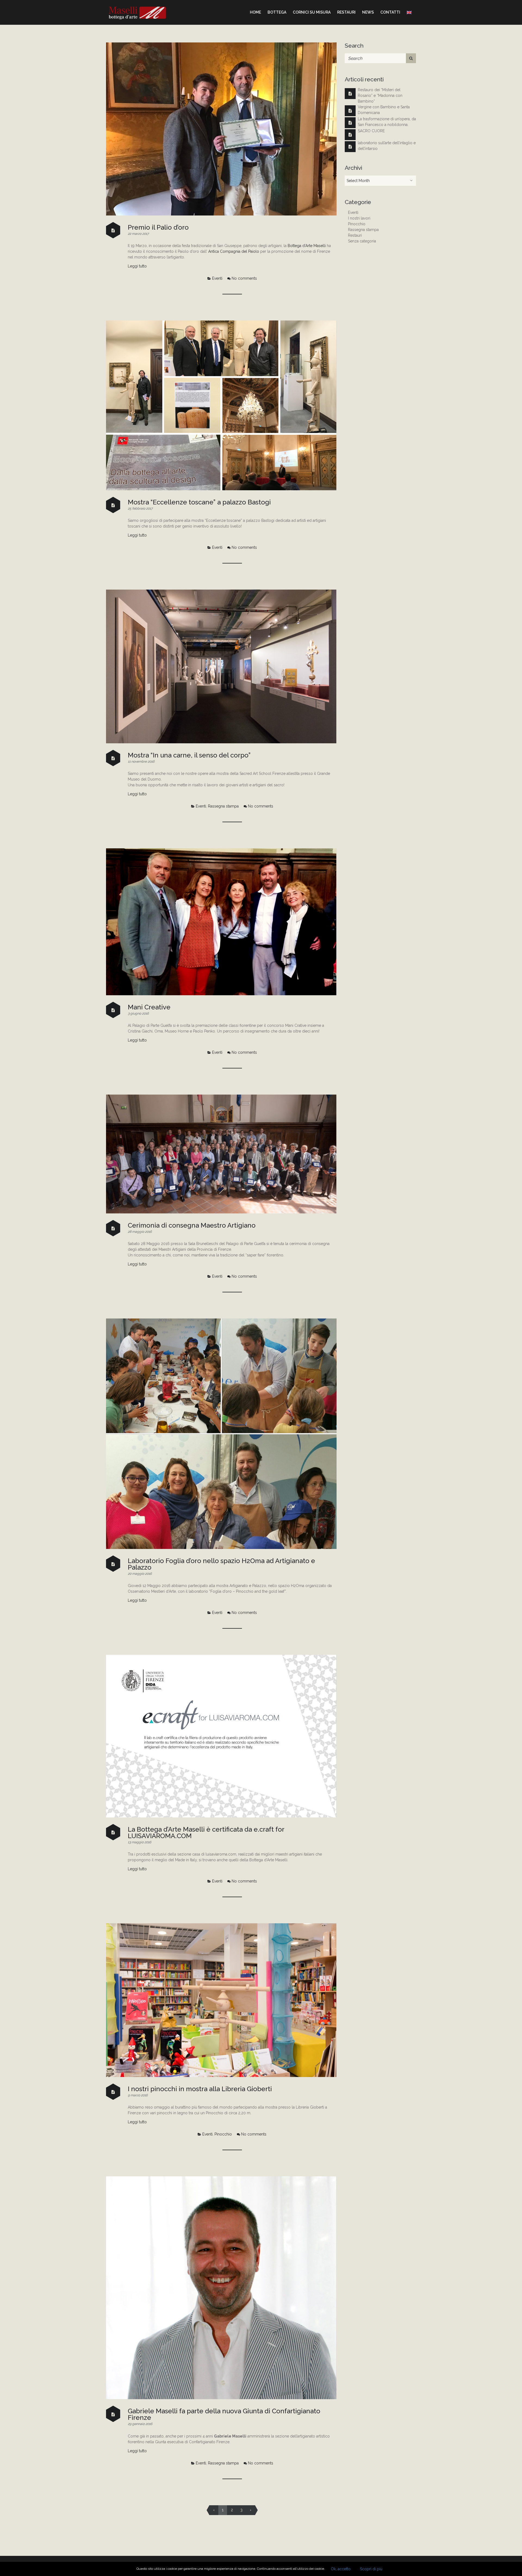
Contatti (390, 12)
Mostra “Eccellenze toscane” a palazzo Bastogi (199, 502)
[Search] (411, 58)
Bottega (277, 12)
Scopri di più (371, 2569)
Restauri (346, 12)
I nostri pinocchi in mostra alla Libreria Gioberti (200, 2089)
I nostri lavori (359, 218)
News (368, 12)
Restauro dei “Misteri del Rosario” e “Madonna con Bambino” (380, 95)
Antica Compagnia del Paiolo (234, 251)
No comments (244, 278)
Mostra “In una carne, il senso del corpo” (189, 755)
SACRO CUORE (371, 131)
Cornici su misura (312, 12)
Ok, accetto (341, 2569)
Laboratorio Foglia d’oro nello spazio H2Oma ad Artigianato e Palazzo (221, 1564)
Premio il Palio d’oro (158, 227)
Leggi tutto (137, 266)
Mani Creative (149, 1007)
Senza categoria (362, 241)
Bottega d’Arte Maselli (307, 246)
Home (255, 12)
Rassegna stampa (223, 806)
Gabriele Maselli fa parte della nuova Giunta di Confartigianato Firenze (224, 2414)
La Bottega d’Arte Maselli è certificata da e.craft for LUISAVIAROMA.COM (206, 1833)
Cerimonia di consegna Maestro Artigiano (192, 1225)
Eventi (217, 278)
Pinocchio (223, 2134)
